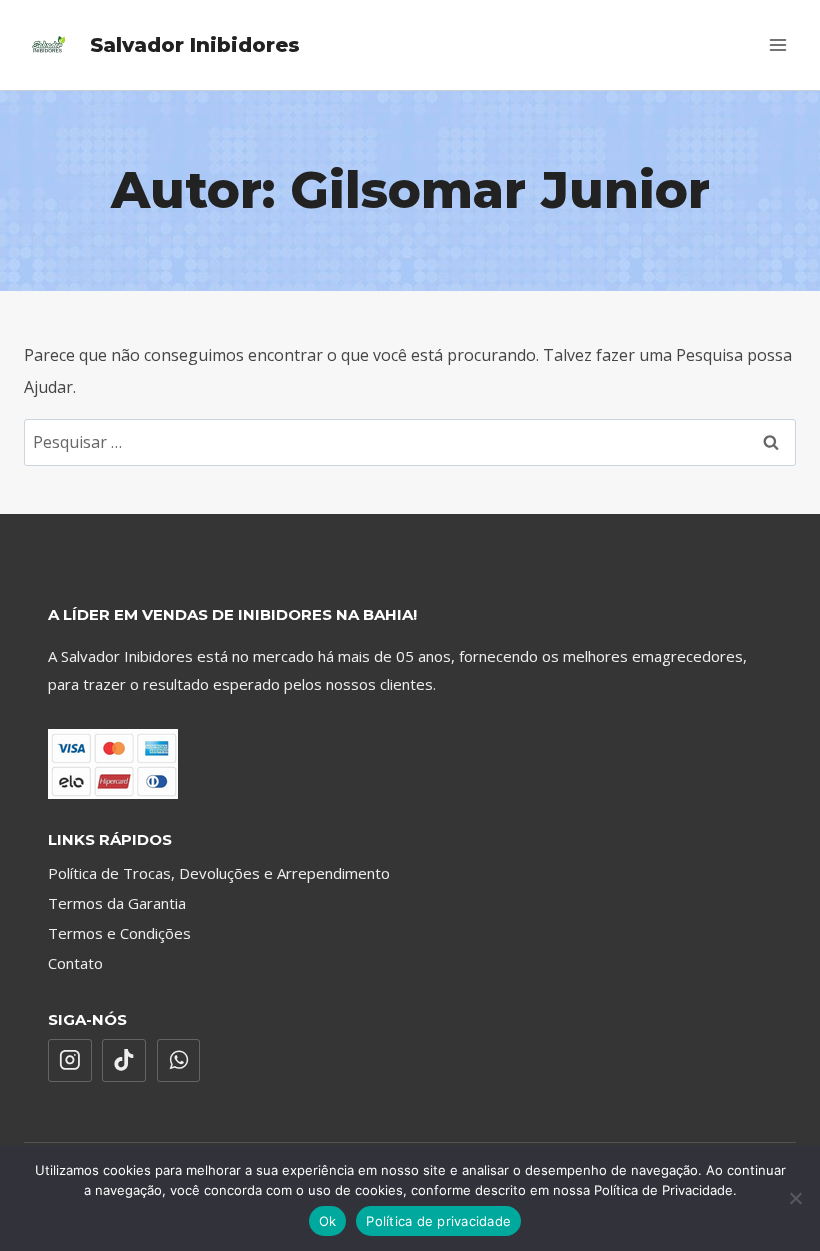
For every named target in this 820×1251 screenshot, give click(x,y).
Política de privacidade (438, 1221)
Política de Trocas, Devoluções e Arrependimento (219, 873)
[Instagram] (70, 1061)
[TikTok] (124, 1061)
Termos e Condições (119, 933)
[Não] (795, 1198)
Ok (328, 1221)
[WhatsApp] (179, 1061)
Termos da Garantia (117, 903)
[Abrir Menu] (777, 44)
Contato (75, 963)
